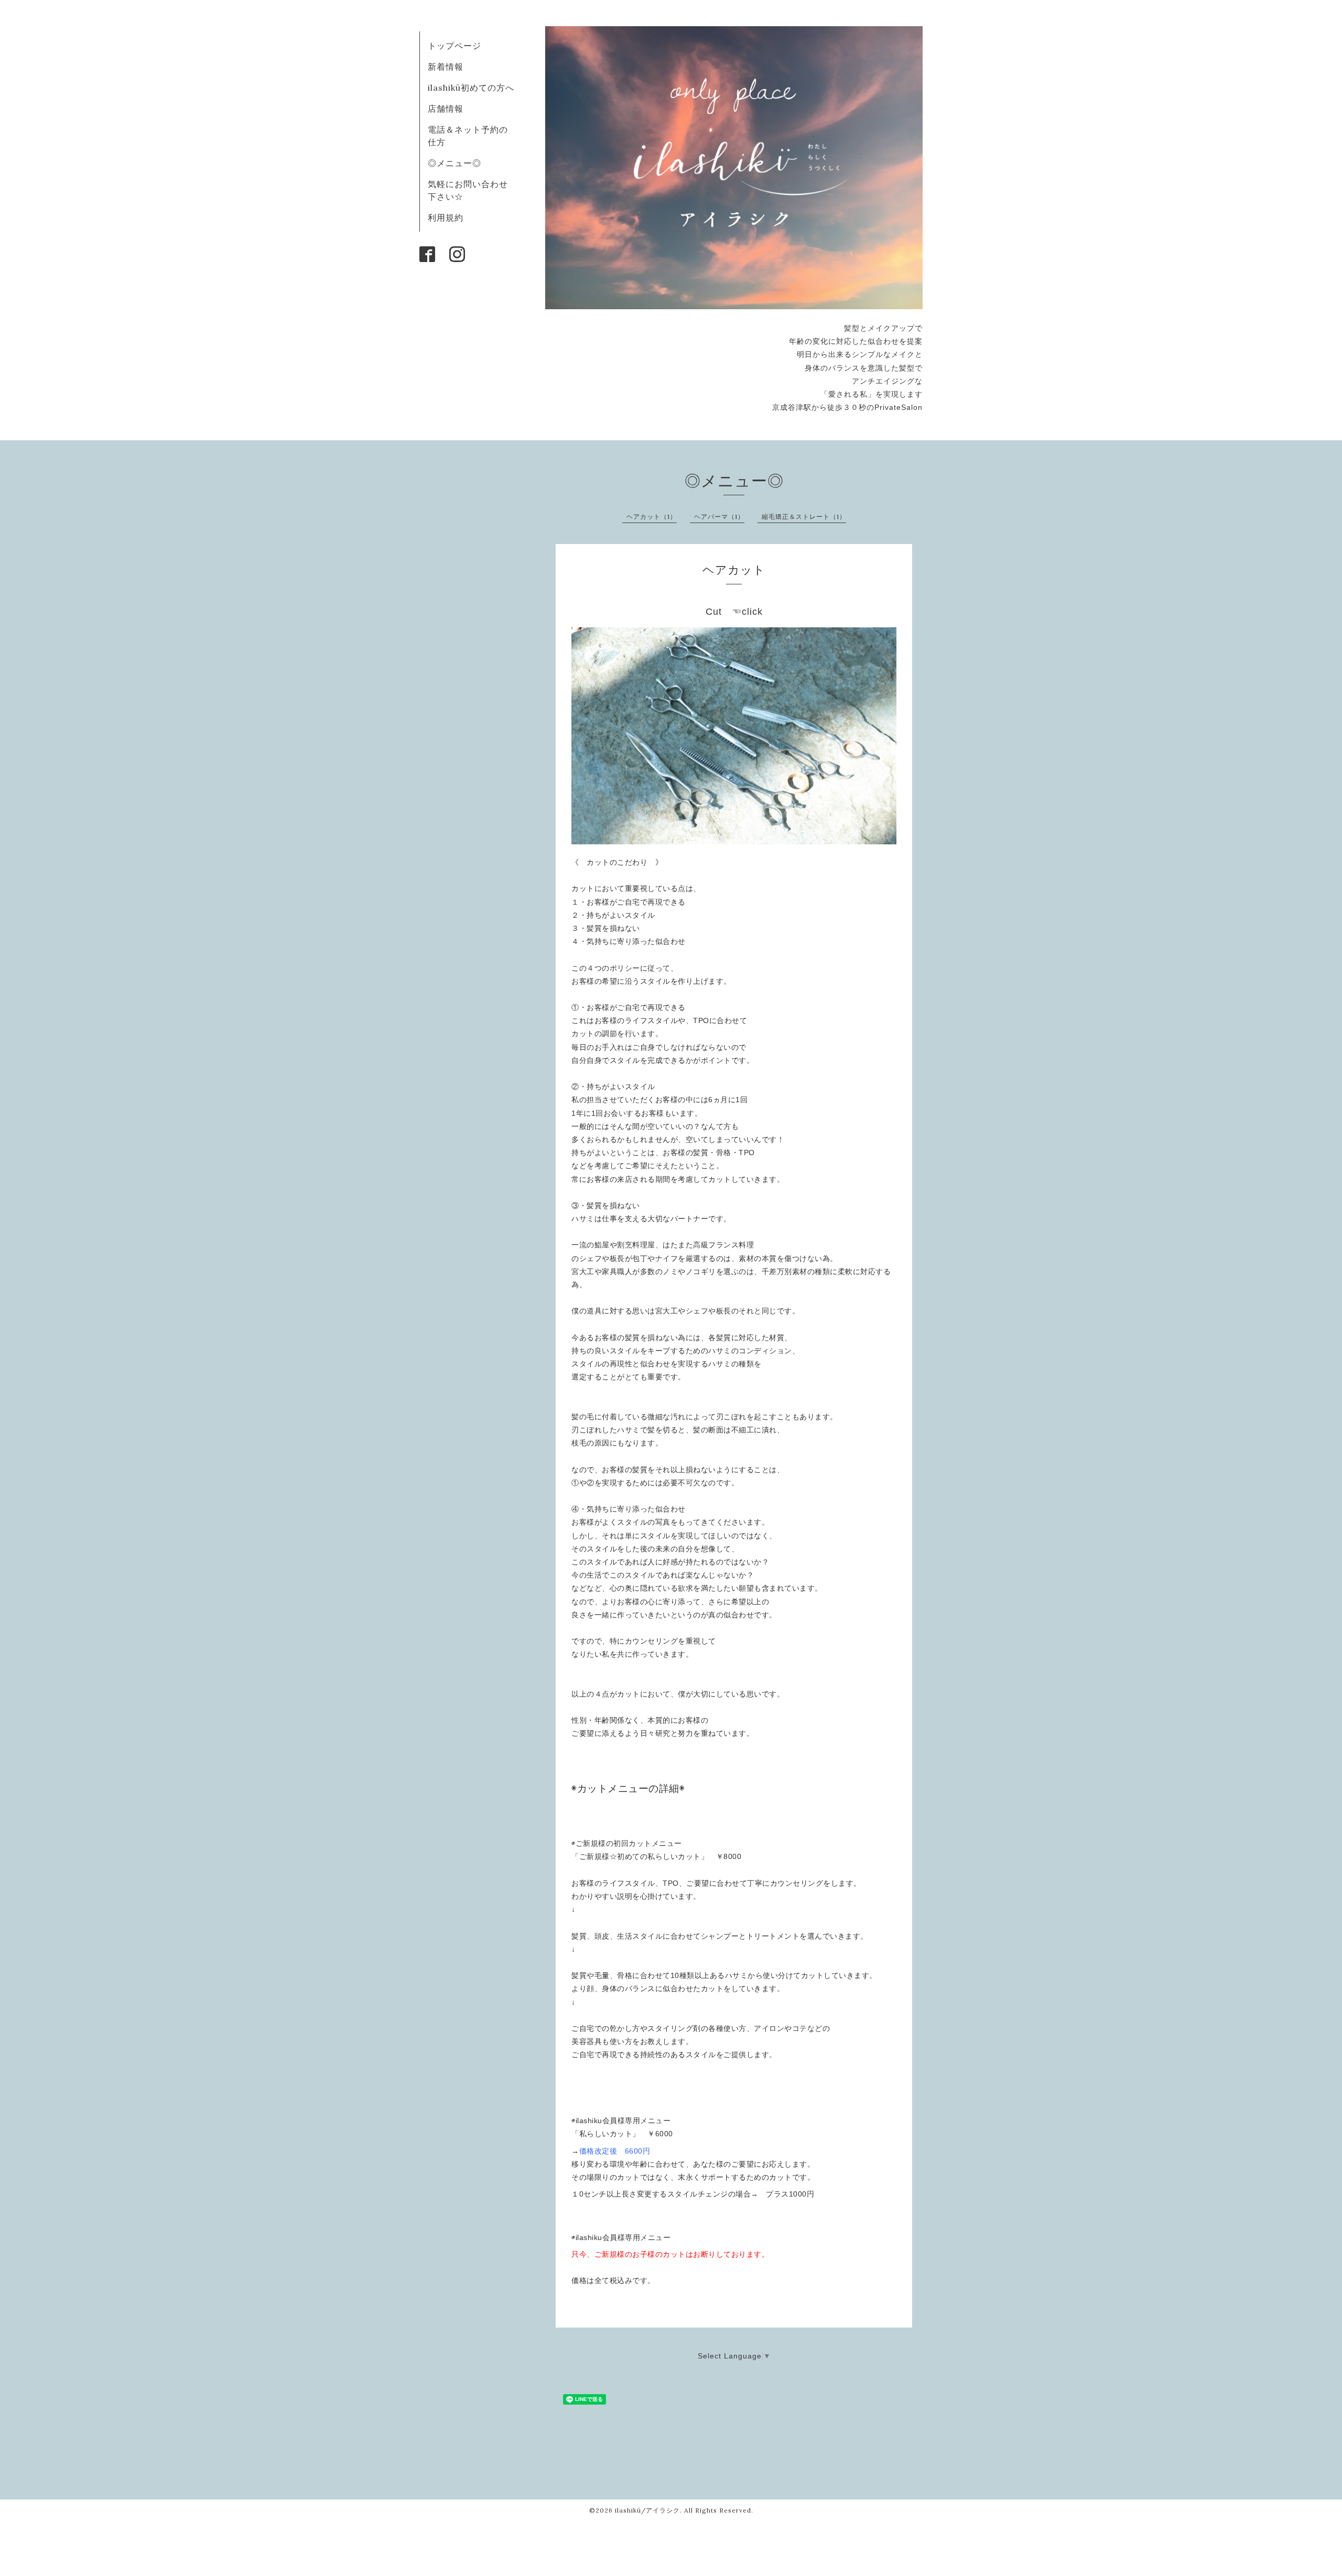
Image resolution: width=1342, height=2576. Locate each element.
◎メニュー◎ (454, 163)
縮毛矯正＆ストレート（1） (804, 517)
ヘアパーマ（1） (719, 517)
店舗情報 (446, 108)
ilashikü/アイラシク (647, 2510)
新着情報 (446, 67)
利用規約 (446, 218)
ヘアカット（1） (652, 517)
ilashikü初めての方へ (471, 88)
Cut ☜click (734, 612)
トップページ (454, 46)
